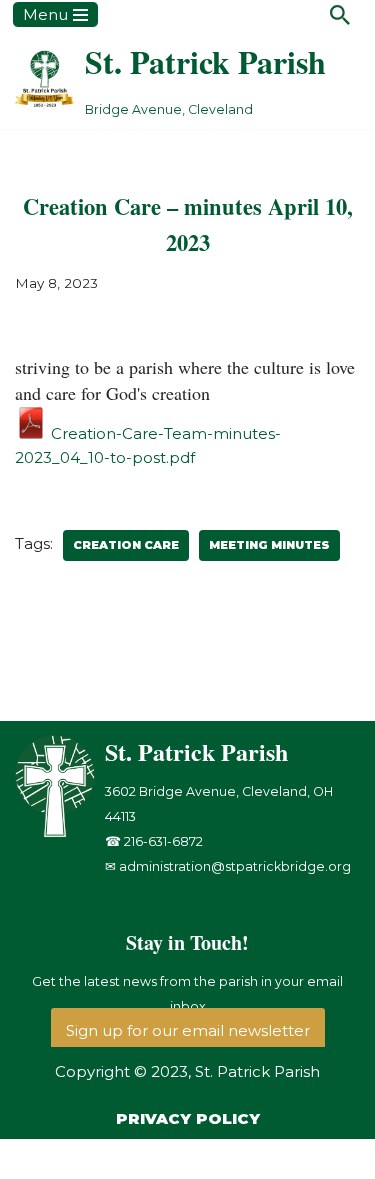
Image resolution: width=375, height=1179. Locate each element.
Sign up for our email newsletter (188, 1030)
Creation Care (126, 545)
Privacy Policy (188, 1118)
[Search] (340, 15)
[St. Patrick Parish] (60, 832)
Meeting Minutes (269, 545)
